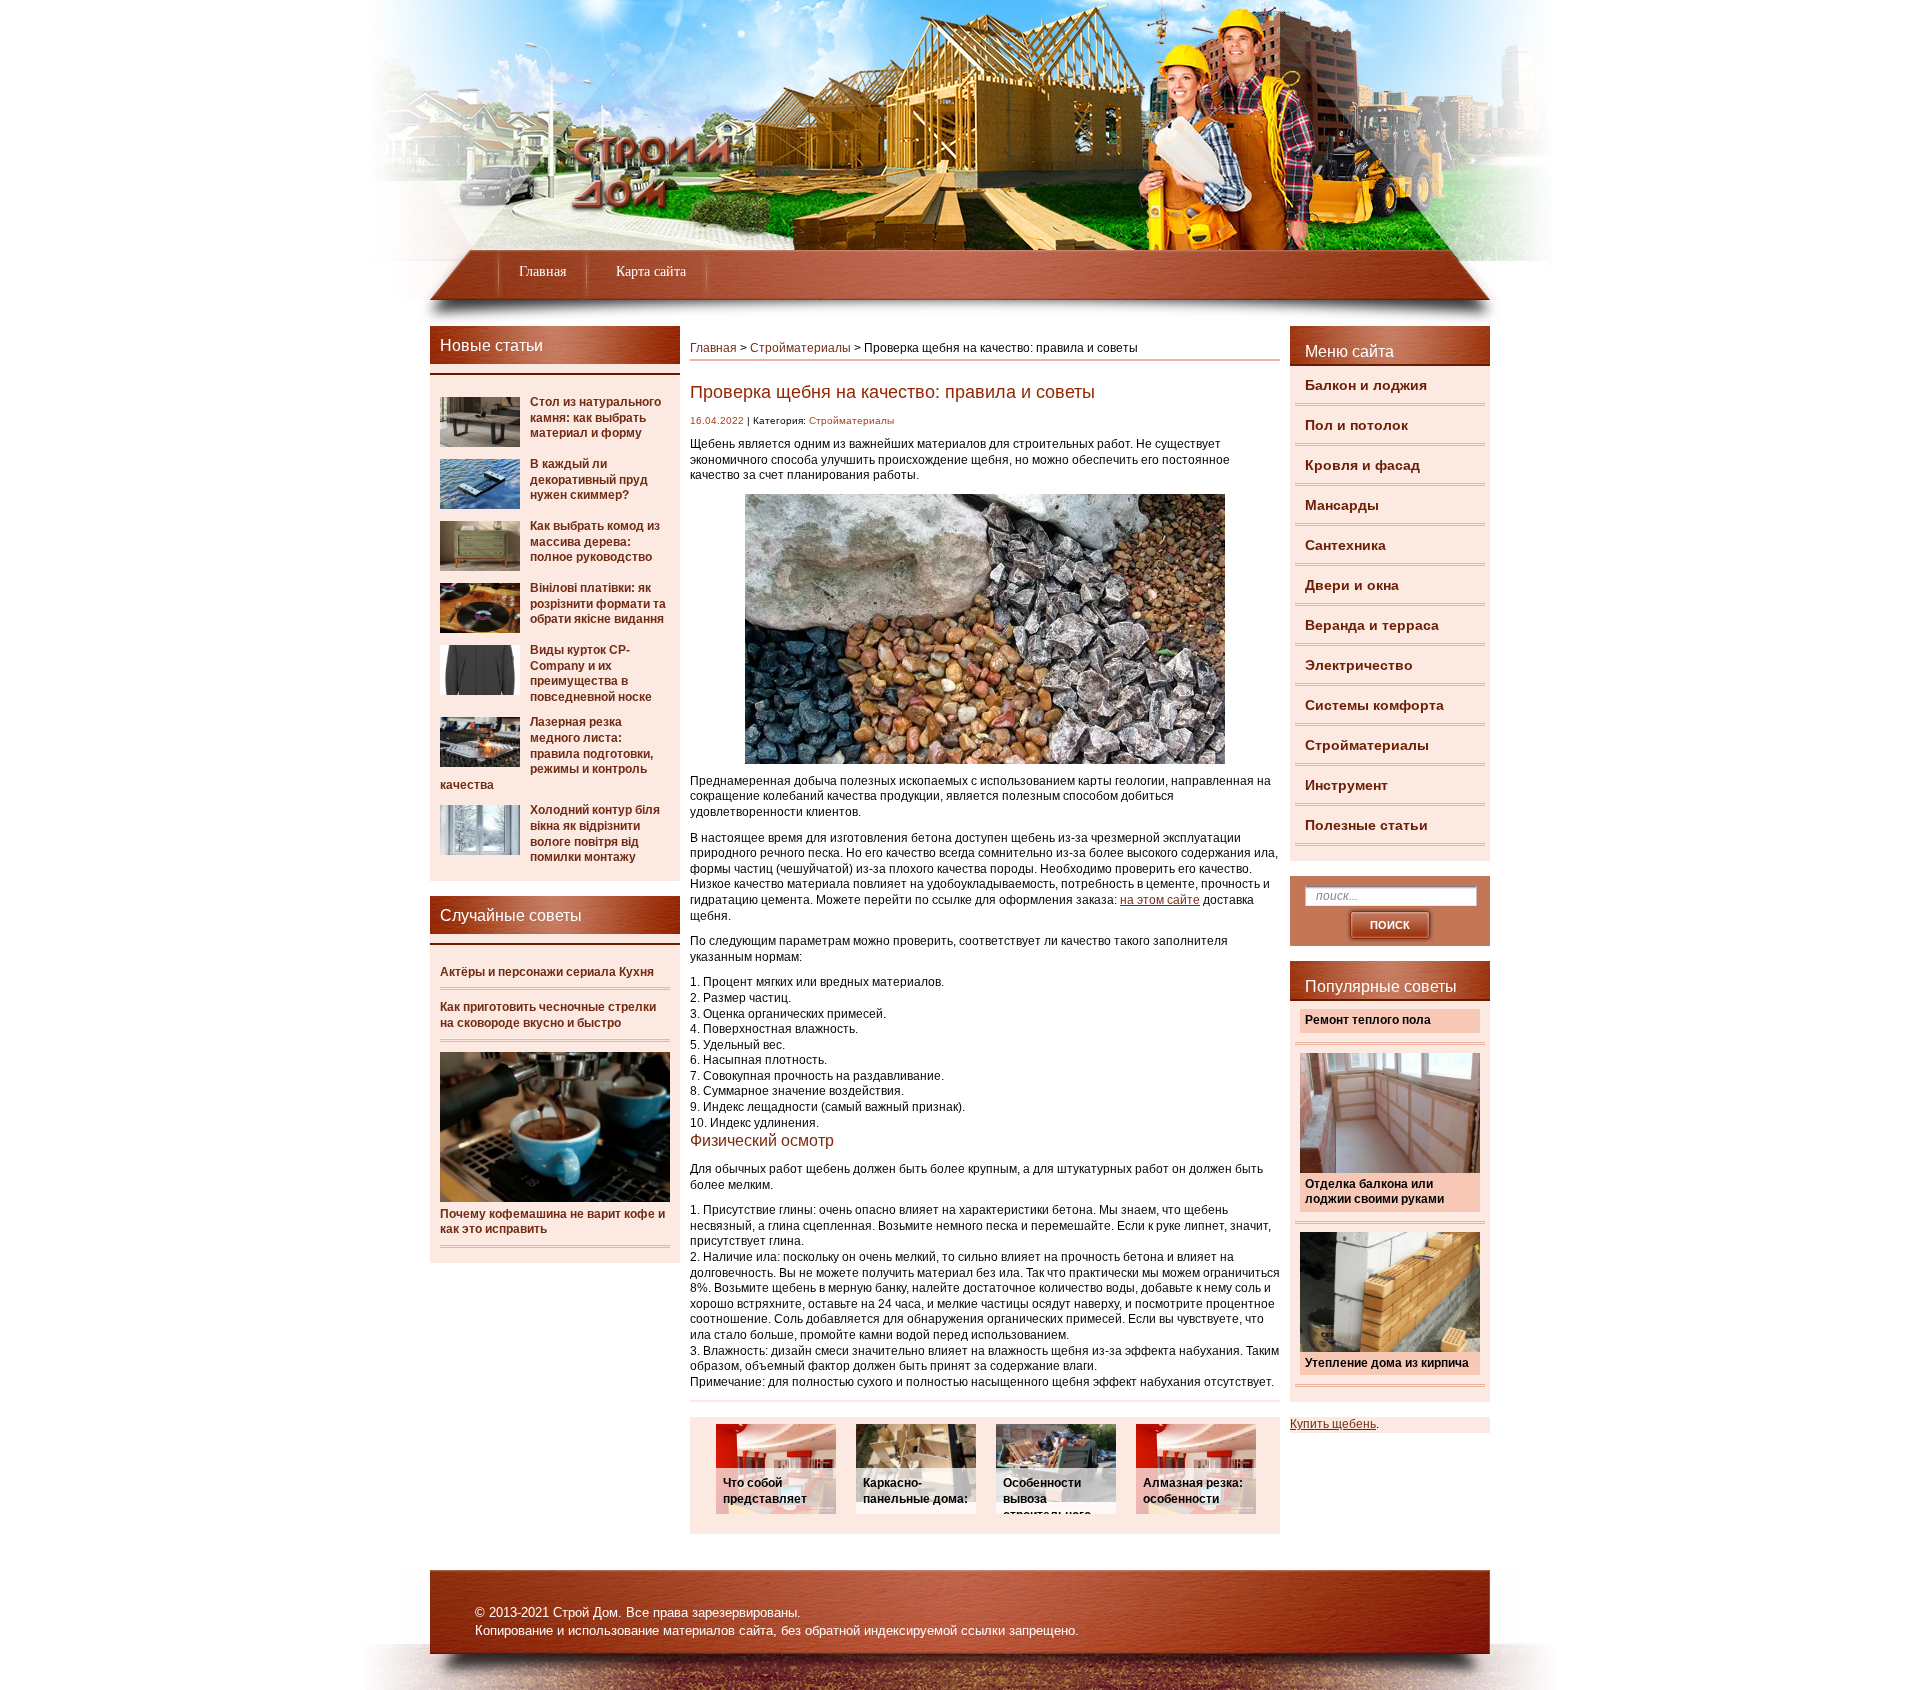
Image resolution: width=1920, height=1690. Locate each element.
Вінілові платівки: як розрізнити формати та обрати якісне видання (598, 603)
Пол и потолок (1356, 425)
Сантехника (1345, 545)
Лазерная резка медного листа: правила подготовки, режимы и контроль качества (546, 753)
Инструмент (1346, 785)
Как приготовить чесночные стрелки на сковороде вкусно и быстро (548, 1015)
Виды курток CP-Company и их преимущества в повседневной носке (591, 673)
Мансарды (1342, 505)
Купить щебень (1333, 1424)
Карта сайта (651, 271)
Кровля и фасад (1362, 465)
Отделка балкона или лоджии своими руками (1374, 1192)
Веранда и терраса (1372, 625)
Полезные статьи (1366, 825)
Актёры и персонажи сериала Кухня (547, 972)
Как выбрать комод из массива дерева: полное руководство (595, 541)
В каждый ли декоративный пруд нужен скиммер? (589, 479)
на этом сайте (1160, 900)
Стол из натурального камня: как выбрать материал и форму (595, 417)
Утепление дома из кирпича (1387, 1363)
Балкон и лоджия (1366, 385)
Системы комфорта (1374, 705)
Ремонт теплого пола (1368, 1020)
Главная (542, 271)
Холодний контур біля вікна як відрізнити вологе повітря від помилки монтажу (595, 833)
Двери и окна (1352, 585)
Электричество (1359, 665)
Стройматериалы (1367, 745)
